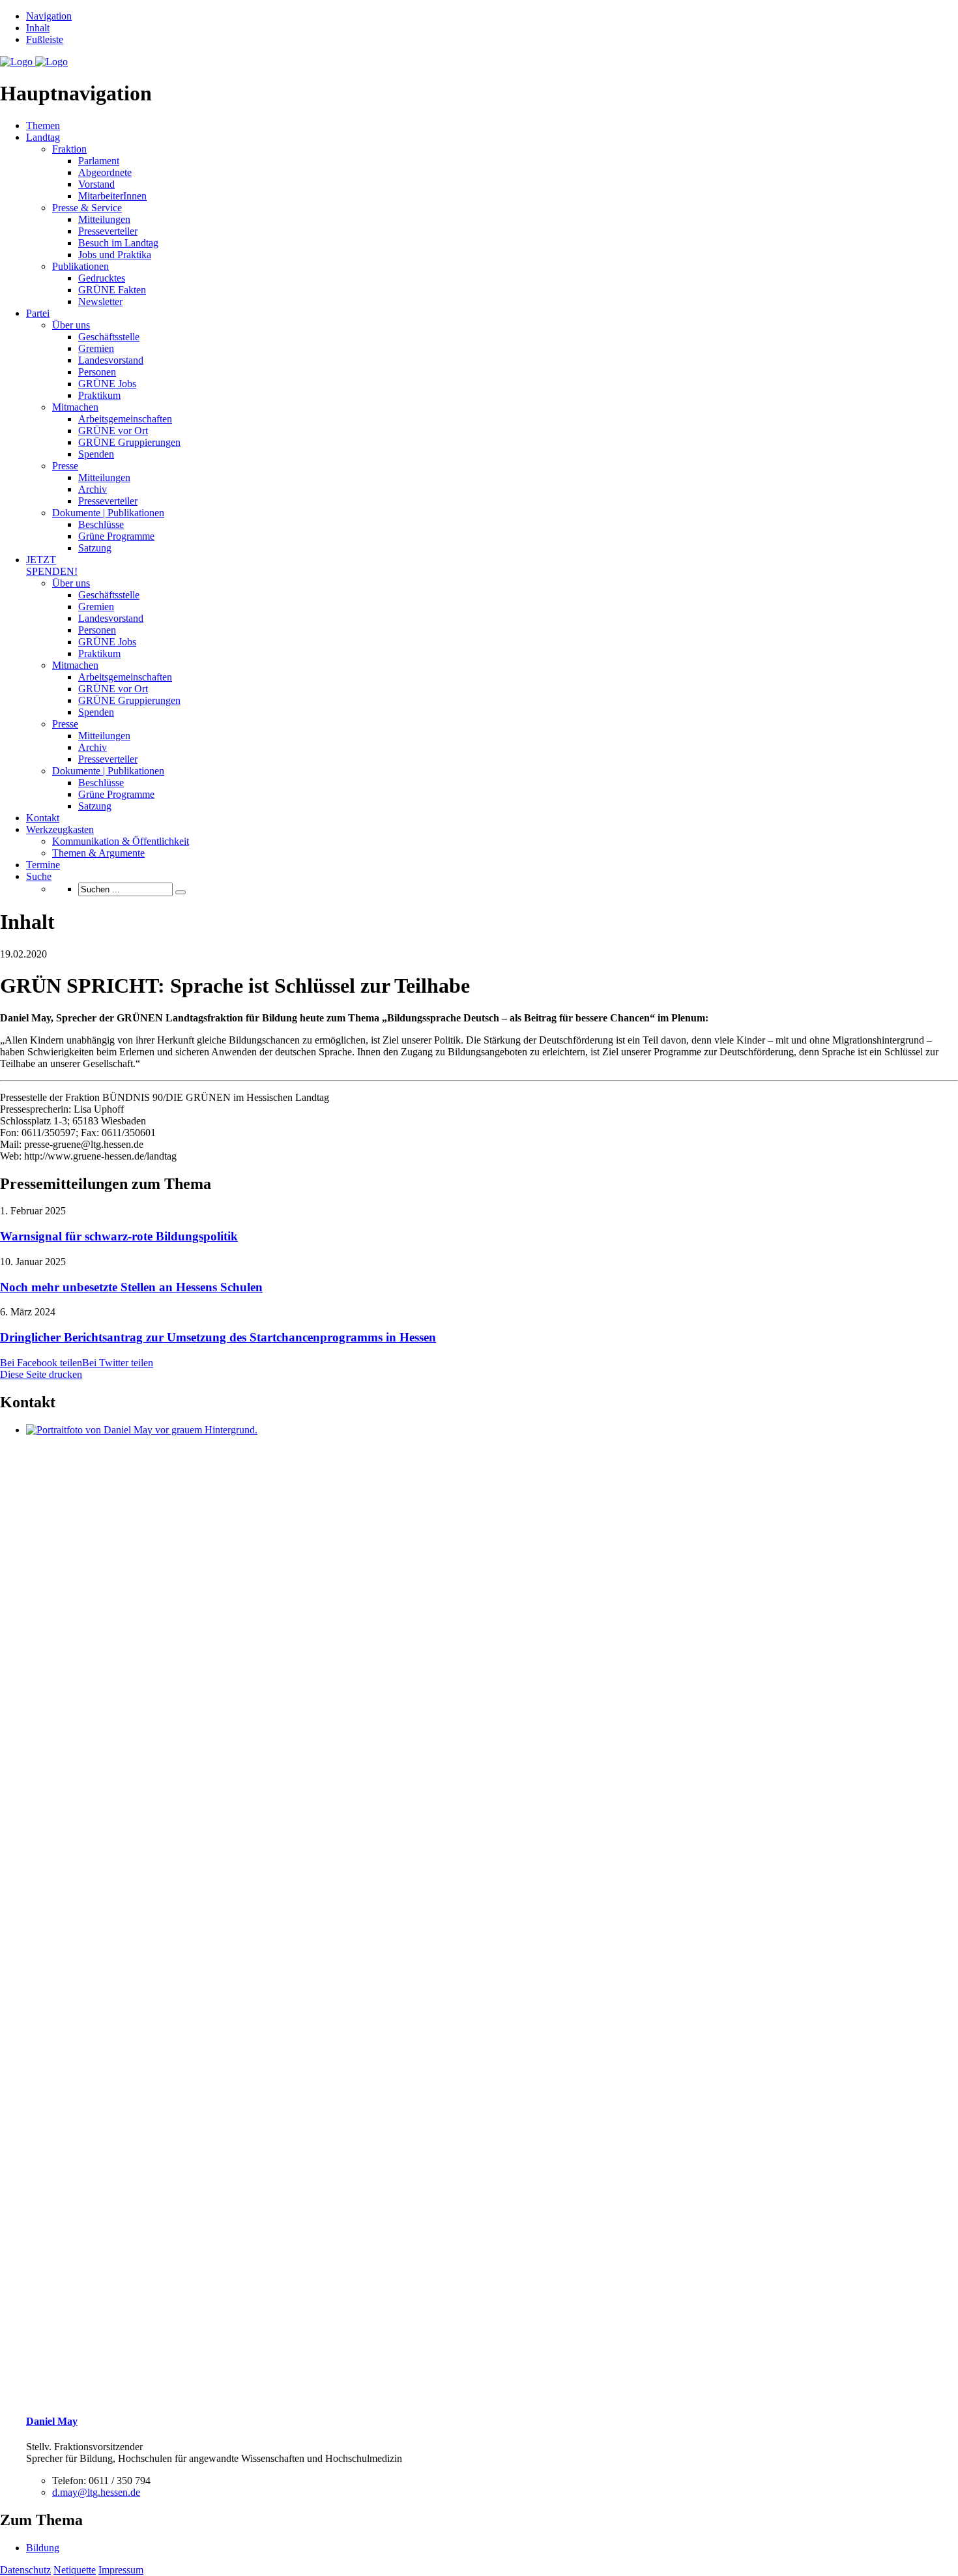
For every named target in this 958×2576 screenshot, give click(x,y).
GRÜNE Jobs (107, 384)
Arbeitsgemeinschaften (125, 419)
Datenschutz (25, 2570)
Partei (38, 313)
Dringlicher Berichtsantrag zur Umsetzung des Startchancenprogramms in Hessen (218, 1337)
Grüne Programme (116, 536)
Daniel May (52, 2421)
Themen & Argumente (98, 853)
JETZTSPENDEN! (52, 565)
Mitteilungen (104, 219)
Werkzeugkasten (60, 829)
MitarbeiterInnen (112, 196)
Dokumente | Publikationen (108, 513)
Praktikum (99, 395)
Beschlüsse (101, 524)
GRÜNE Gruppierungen (129, 442)
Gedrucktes (102, 278)
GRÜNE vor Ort (113, 431)
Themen (43, 125)
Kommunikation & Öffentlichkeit (121, 841)
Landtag (43, 137)
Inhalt (38, 28)
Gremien (96, 348)
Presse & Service (87, 208)
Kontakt (43, 818)
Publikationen (80, 266)
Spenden (96, 454)
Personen (97, 372)
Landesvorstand (111, 360)
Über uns (71, 325)
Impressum (121, 2570)
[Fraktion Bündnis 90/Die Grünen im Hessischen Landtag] (34, 62)
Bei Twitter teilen (118, 1363)
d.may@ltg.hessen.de (96, 2492)
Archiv (93, 489)
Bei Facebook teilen (41, 1363)
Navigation (49, 16)
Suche (39, 876)
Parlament (99, 161)
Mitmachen (75, 407)
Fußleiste (45, 39)
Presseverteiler (108, 231)
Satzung (95, 548)
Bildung (43, 2548)
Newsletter (100, 301)
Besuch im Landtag (118, 243)
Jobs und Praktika (115, 255)
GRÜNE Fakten (112, 290)
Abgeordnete (105, 172)
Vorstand (96, 184)
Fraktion (69, 149)
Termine (43, 865)
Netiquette (75, 2570)
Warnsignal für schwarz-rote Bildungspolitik (119, 1236)
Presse (65, 466)
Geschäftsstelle (109, 337)
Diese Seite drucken (41, 1374)
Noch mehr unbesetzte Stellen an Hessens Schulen (131, 1287)
